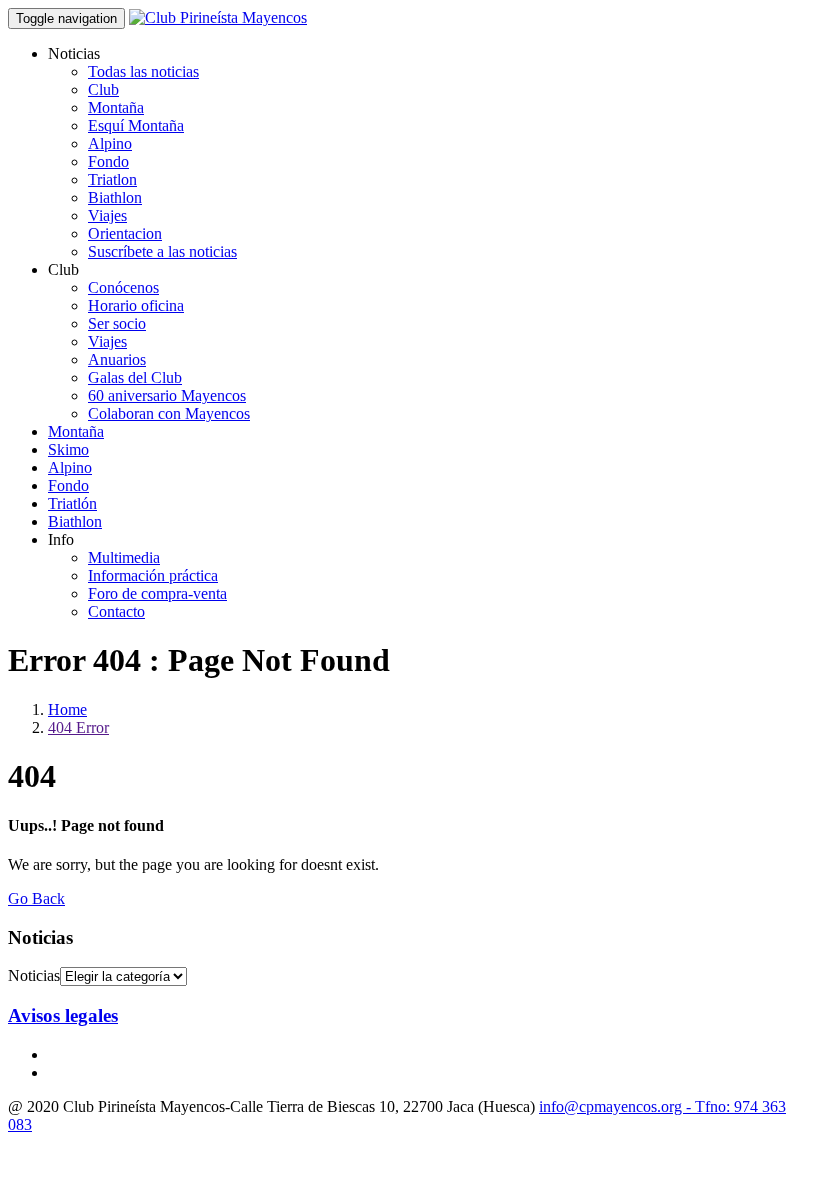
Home (67, 709)
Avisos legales (63, 1015)
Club (103, 89)
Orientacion (125, 233)
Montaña (116, 107)
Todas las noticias (143, 71)
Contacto (116, 611)
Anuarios (117, 359)
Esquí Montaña (136, 125)
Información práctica (153, 575)
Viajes (107, 215)
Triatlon (112, 179)
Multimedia (124, 557)
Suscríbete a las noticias (162, 251)
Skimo (68, 449)
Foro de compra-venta (157, 593)
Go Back (36, 898)
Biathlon (115, 197)
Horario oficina (136, 305)
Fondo (108, 161)
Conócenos (123, 287)
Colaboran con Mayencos (169, 413)
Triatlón (72, 503)
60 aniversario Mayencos (167, 395)
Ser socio (117, 323)
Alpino (110, 143)
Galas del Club (135, 377)
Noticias (34, 975)
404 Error (78, 727)
